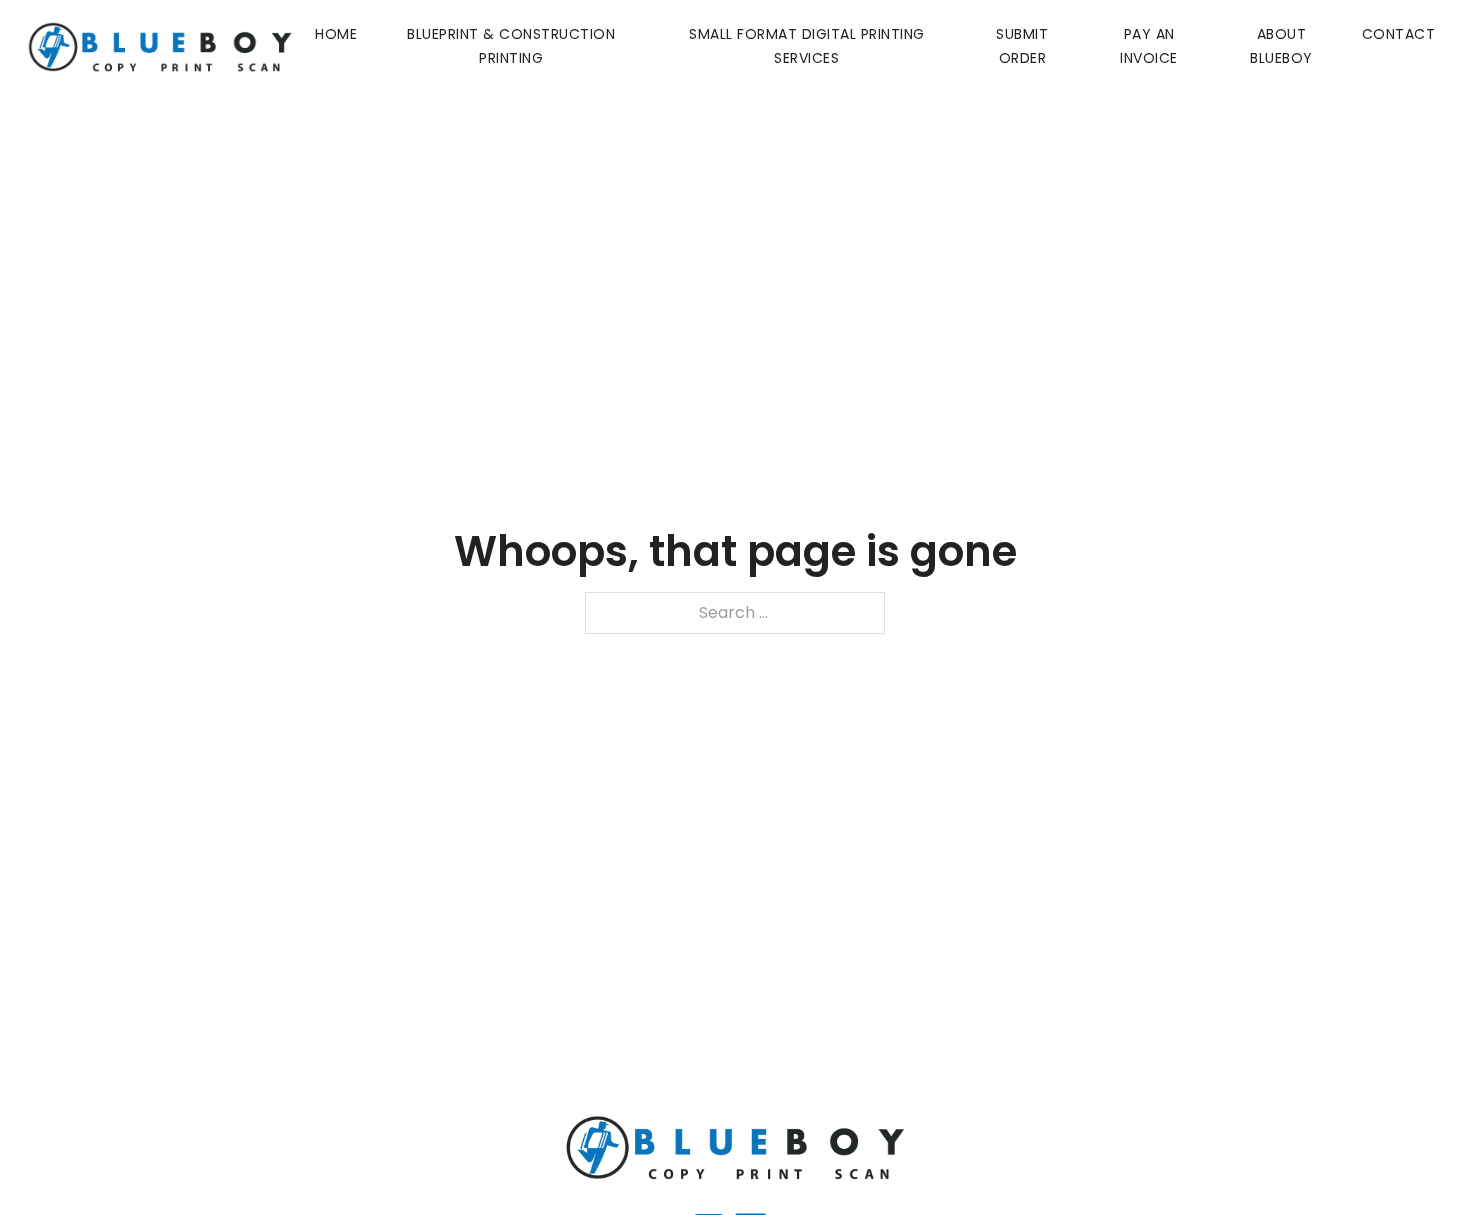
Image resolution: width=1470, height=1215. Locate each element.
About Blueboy (1281, 46)
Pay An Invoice (1149, 46)
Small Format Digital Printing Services (807, 46)
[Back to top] (1415, 1160)
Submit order (1022, 46)
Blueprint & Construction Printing (511, 46)
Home (336, 34)
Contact (1399, 34)
